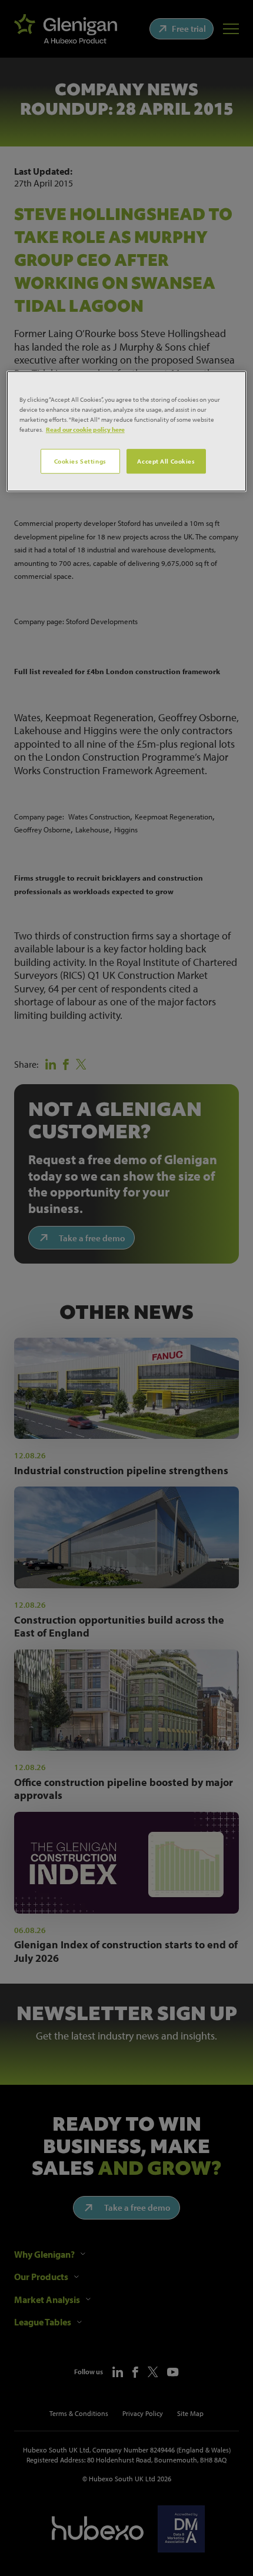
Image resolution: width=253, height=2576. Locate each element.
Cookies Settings (80, 461)
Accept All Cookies (166, 461)
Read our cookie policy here (85, 429)
